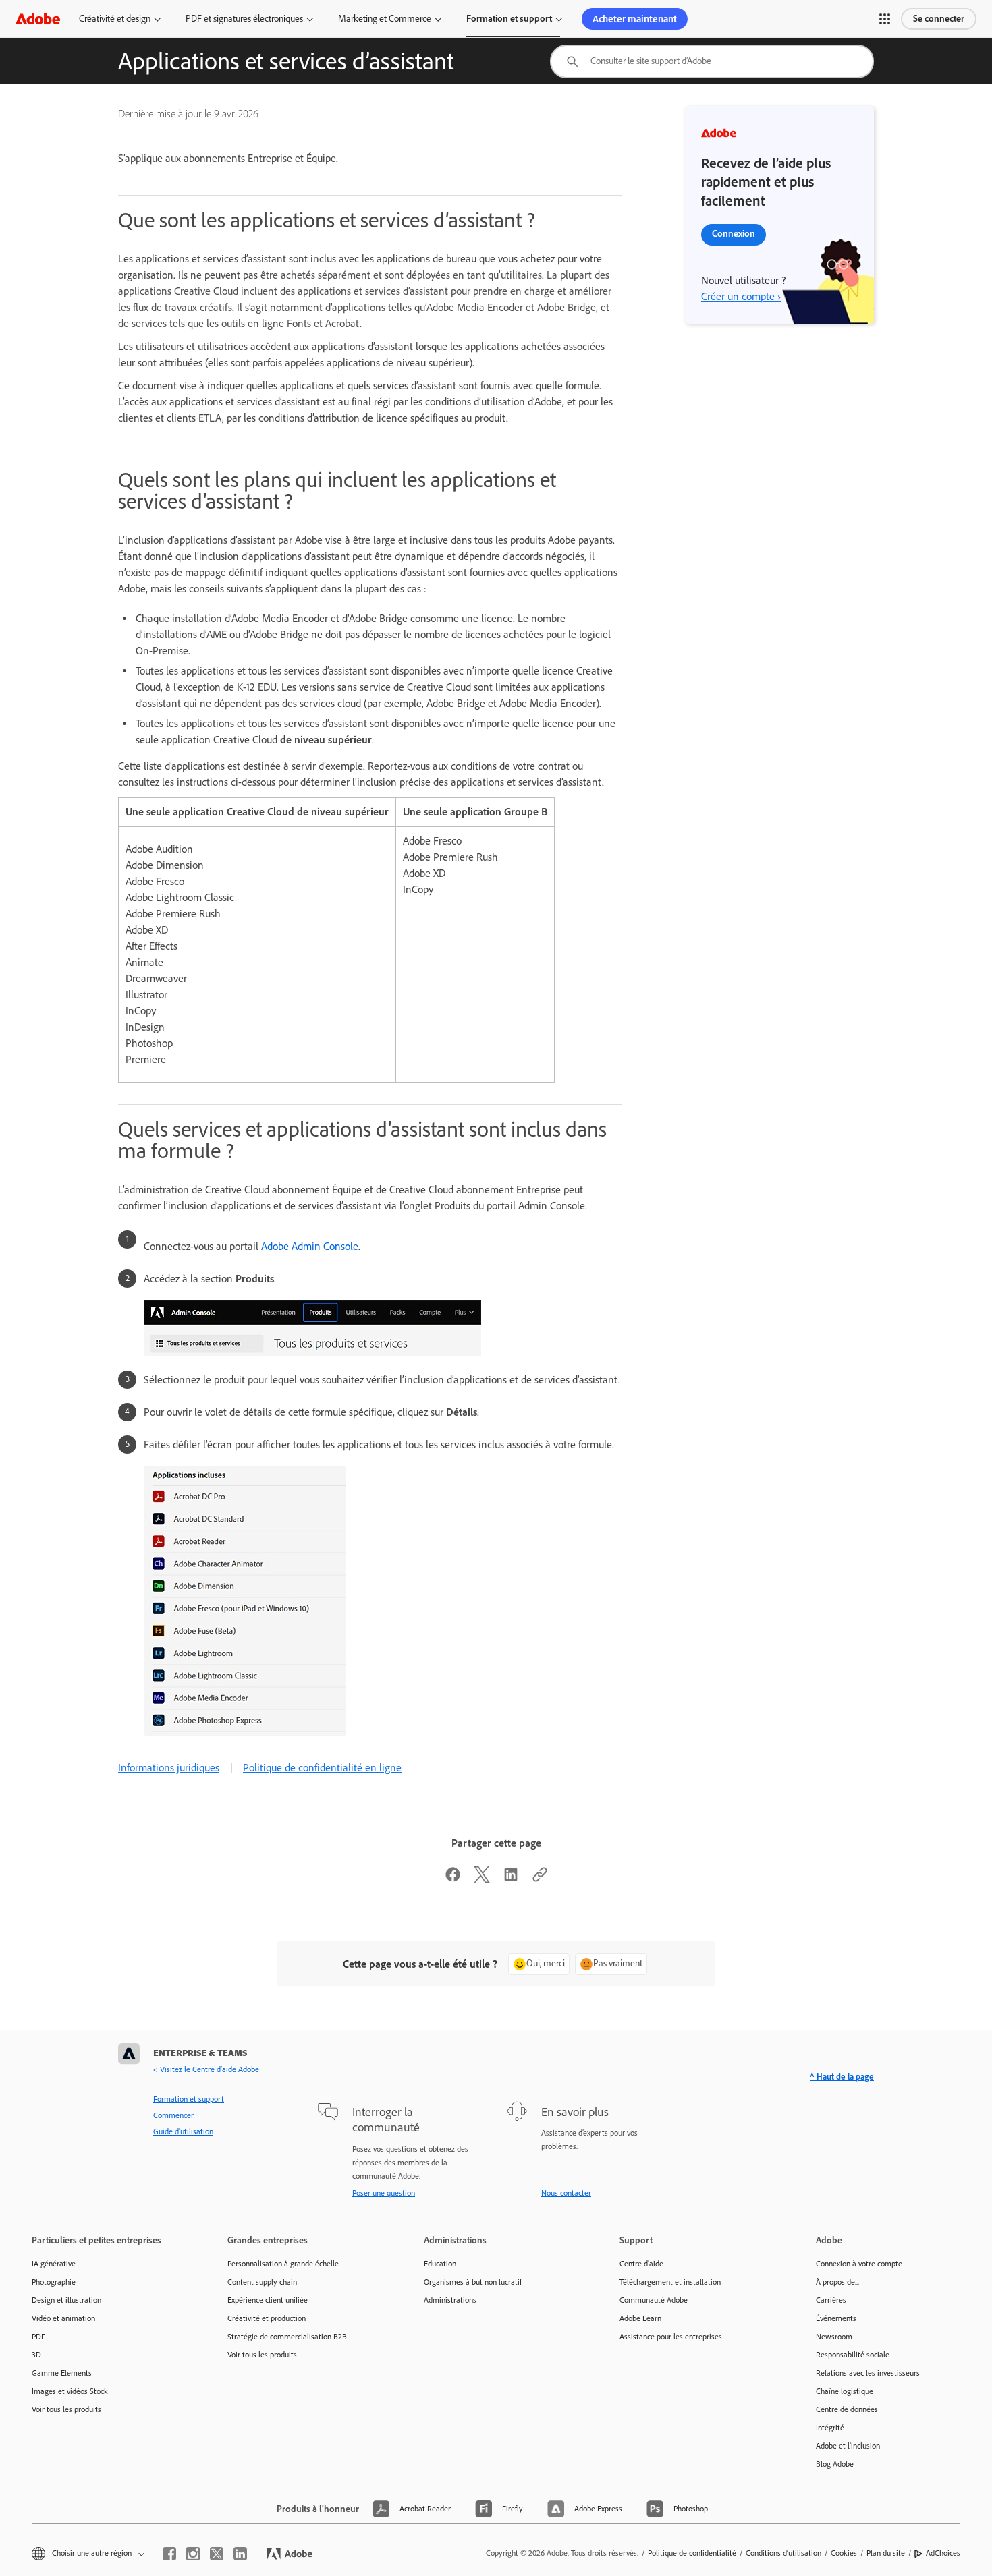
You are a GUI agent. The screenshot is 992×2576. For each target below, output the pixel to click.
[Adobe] (38, 19)
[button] (885, 19)
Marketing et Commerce (385, 19)
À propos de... (837, 2282)
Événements (836, 2318)
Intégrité (830, 2428)
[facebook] (169, 2554)
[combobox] (712, 61)
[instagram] (193, 2554)
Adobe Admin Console (310, 1246)
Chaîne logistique (845, 2391)
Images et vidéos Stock (70, 2391)
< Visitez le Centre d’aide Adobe (206, 2069)
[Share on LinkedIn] (511, 1879)
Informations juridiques (169, 1768)
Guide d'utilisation (183, 2131)
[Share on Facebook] (453, 1879)
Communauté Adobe (654, 2300)
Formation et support (509, 19)
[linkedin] (240, 2554)
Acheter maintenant (635, 19)
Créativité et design (115, 19)
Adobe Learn (640, 2318)
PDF (38, 2337)
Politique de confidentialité (692, 2553)
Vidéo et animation (63, 2318)
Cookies (844, 2553)
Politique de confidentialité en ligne (322, 1768)
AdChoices (943, 2553)
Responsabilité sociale (853, 2355)
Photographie (54, 2282)
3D (36, 2355)
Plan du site (886, 2553)
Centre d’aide (641, 2264)
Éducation (440, 2264)
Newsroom (834, 2337)
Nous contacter (566, 2193)
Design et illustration (66, 2300)
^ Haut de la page (842, 2077)
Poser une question (384, 2193)
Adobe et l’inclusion (848, 2446)
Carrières (831, 2300)
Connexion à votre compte (859, 2264)
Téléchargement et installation (670, 2282)
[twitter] (217, 2554)
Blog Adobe (835, 2464)
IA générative (54, 2264)
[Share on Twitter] (482, 1879)
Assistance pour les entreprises (671, 2337)
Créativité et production (267, 2318)
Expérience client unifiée (268, 2300)
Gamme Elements (62, 2373)
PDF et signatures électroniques (244, 19)
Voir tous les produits (66, 2409)
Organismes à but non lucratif (473, 2282)
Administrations (450, 2300)
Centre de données (847, 2409)
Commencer (173, 2115)
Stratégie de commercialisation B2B (287, 2337)
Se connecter (939, 19)
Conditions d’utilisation (783, 2553)
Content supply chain (262, 2282)
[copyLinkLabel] (540, 1879)
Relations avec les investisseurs (868, 2373)
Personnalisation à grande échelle (283, 2264)
